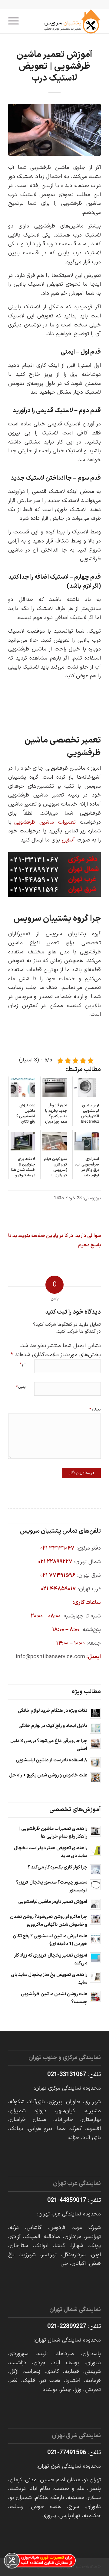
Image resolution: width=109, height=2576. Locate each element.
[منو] (15, 21)
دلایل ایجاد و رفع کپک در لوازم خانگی (53, 1726)
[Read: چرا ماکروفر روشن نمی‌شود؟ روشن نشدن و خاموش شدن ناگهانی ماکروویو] (95, 1919)
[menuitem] (15, 21)
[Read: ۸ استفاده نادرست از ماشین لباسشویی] (95, 1763)
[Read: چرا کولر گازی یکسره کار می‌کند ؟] (95, 1870)
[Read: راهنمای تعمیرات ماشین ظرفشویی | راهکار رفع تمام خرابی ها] (95, 1831)
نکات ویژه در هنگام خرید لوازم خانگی (53, 1711)
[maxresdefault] (54, 130)
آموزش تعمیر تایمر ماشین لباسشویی (53, 1902)
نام (23, 1364)
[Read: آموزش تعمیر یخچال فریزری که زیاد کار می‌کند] (95, 1958)
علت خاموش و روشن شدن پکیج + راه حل (48, 1775)
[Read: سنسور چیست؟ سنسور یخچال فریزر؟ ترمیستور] (95, 1885)
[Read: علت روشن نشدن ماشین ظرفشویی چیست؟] (95, 1996)
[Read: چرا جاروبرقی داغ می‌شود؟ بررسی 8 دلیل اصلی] (95, 1743)
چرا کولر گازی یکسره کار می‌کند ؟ (57, 1867)
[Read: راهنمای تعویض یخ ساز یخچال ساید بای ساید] (95, 1977)
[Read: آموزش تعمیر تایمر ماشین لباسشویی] (95, 1904)
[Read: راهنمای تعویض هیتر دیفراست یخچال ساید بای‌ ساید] (95, 1850)
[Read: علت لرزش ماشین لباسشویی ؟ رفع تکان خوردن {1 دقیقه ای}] (95, 1938)
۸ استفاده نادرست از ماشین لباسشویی (51, 1760)
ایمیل (21, 1387)
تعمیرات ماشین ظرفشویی (45, 822)
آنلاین (68, 840)
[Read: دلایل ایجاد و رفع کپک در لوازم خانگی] (95, 1728)
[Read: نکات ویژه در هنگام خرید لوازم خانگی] (95, 1713)
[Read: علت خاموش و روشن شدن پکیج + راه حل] (95, 1778)
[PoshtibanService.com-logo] (64, 21)
